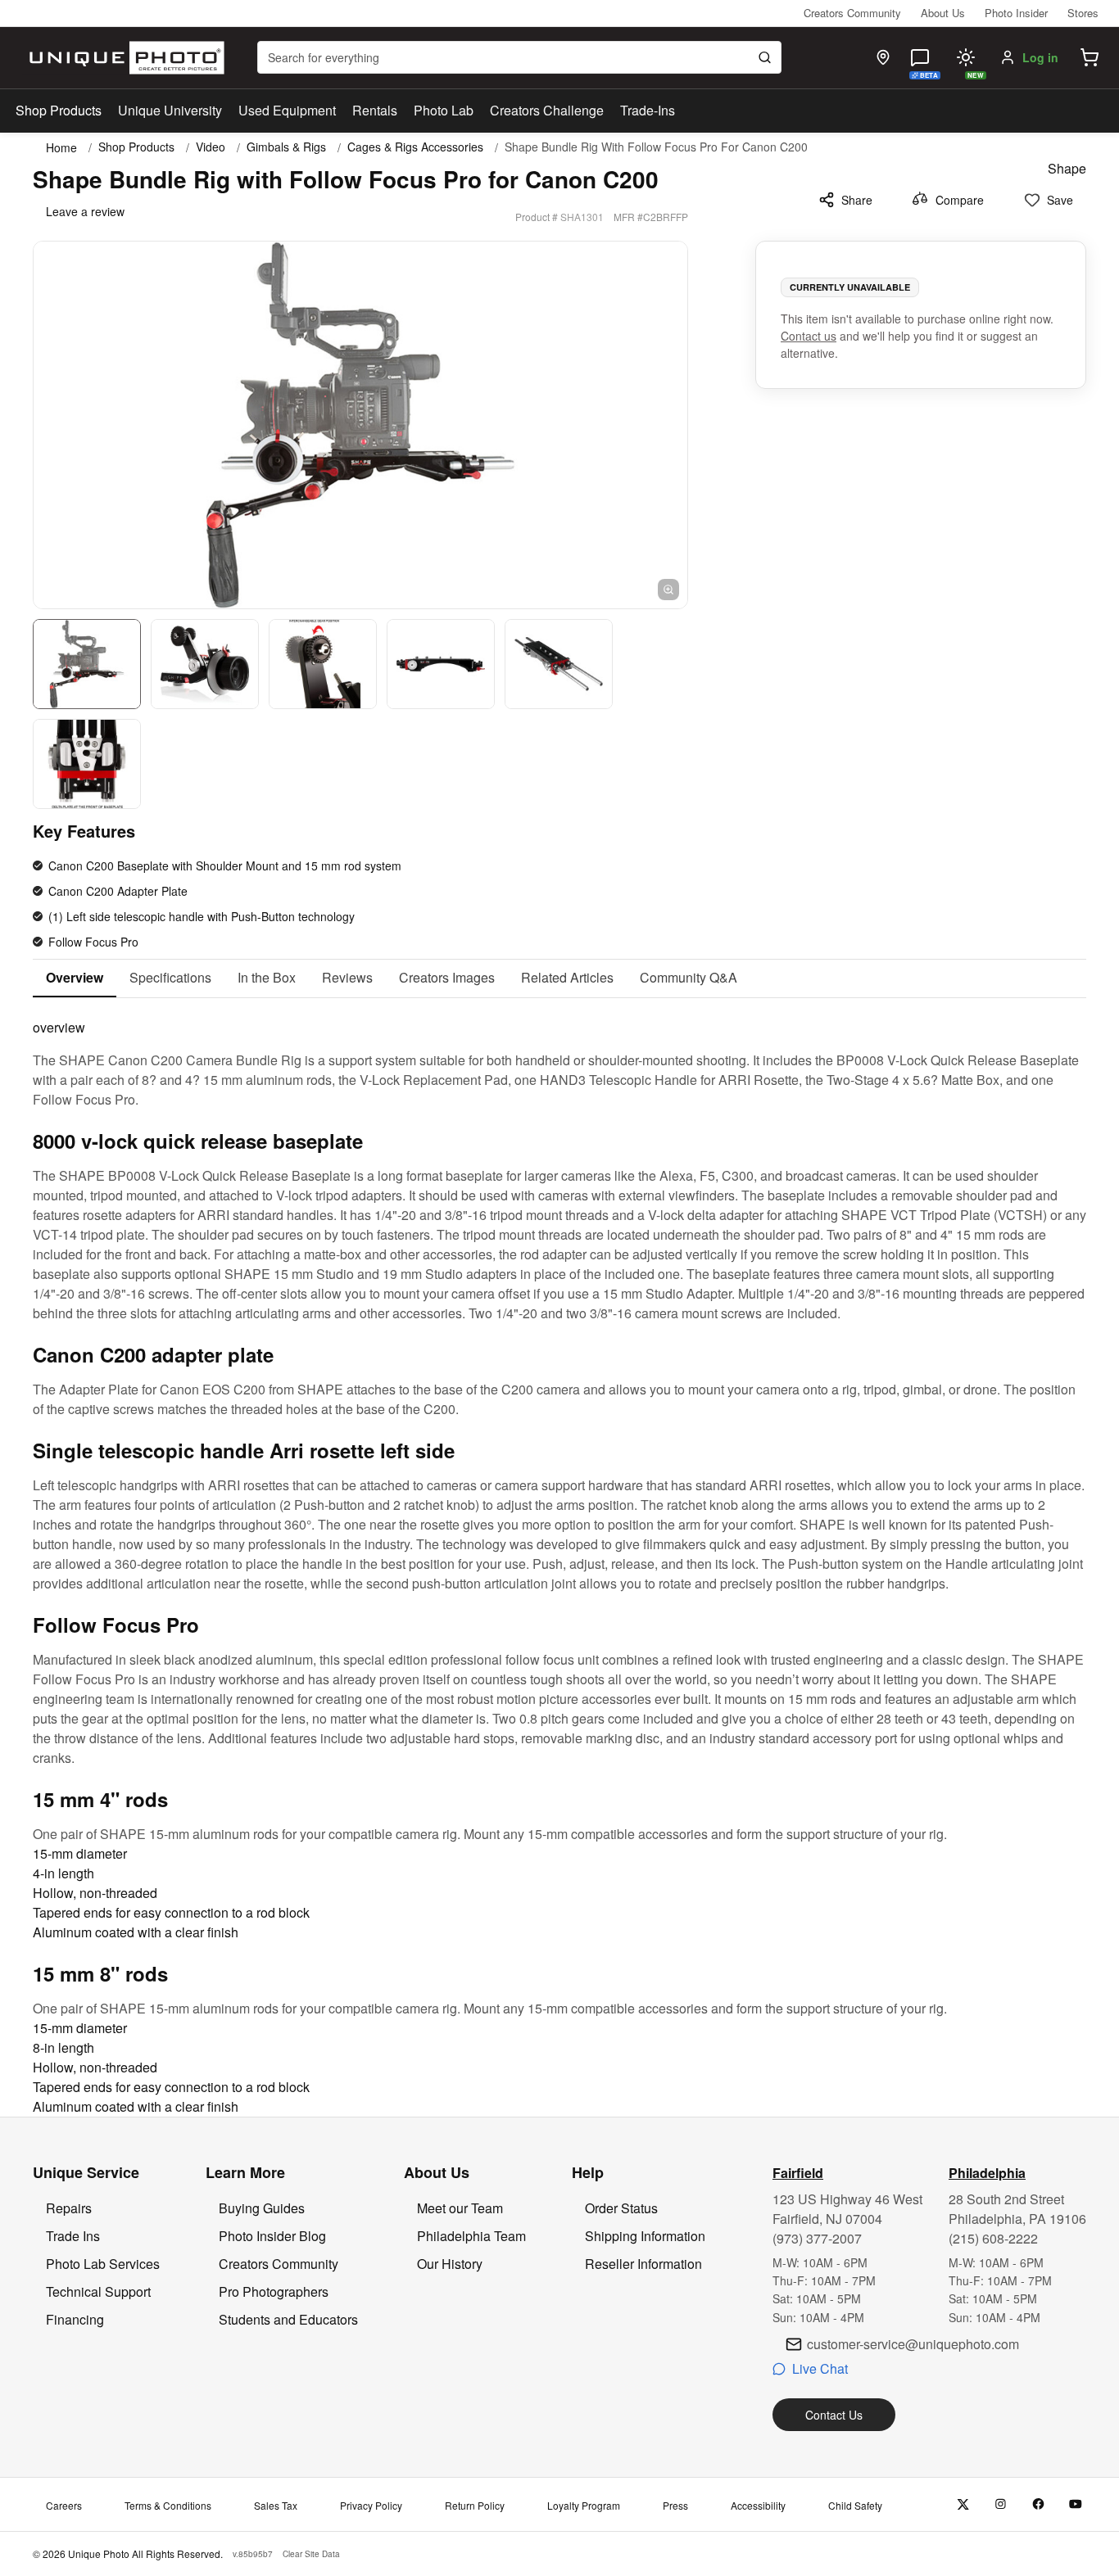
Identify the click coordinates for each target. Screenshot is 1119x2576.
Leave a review (85, 211)
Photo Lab (444, 110)
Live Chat (820, 2368)
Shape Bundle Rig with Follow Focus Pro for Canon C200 (656, 147)
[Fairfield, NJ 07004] (883, 57)
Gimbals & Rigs (286, 147)
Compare (960, 200)
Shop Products (59, 111)
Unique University (170, 110)
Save (1060, 200)
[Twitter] (963, 2504)
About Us (943, 13)
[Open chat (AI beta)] (920, 57)
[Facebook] (1038, 2504)
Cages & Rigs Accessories (415, 147)
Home (61, 147)
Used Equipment (287, 110)
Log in (1040, 57)
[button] (1090, 57)
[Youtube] (1076, 2504)
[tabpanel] (559, 1557)
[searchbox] (519, 57)
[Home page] (123, 58)
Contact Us (834, 2415)
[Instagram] (1001, 2504)
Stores (1083, 13)
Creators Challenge (547, 110)
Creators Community (852, 13)
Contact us (809, 336)
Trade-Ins (648, 110)
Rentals (375, 110)
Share (857, 200)
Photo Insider (1016, 13)
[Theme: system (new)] (966, 57)
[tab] (75, 978)
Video (211, 147)
